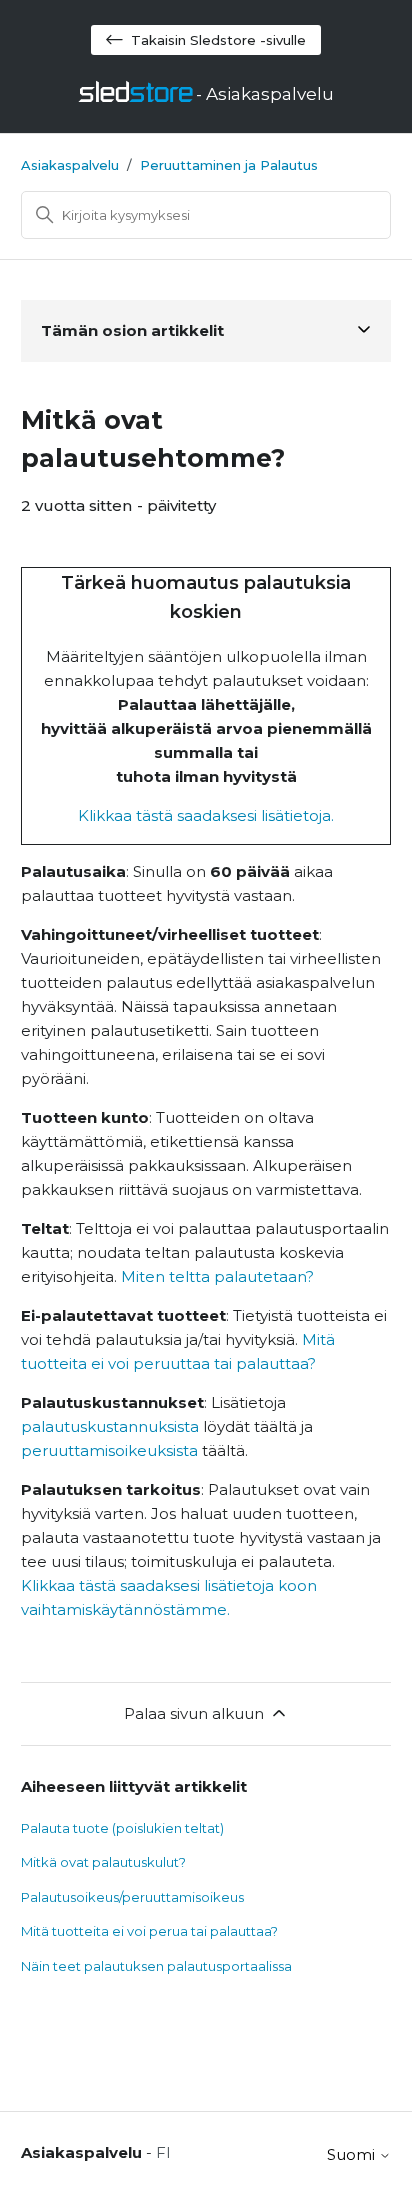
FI (163, 2152)
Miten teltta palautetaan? (217, 1276)
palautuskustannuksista (110, 1426)
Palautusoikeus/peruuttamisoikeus (132, 1897)
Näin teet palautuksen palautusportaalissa (156, 1966)
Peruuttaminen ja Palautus (229, 165)
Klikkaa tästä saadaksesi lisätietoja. (206, 815)
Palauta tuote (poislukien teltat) (122, 1828)
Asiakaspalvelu (70, 165)
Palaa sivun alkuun (194, 1713)
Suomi (353, 2154)
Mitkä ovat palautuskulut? (103, 1862)
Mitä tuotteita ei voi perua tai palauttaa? (149, 1931)
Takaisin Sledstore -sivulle (218, 40)
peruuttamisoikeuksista (109, 1450)
